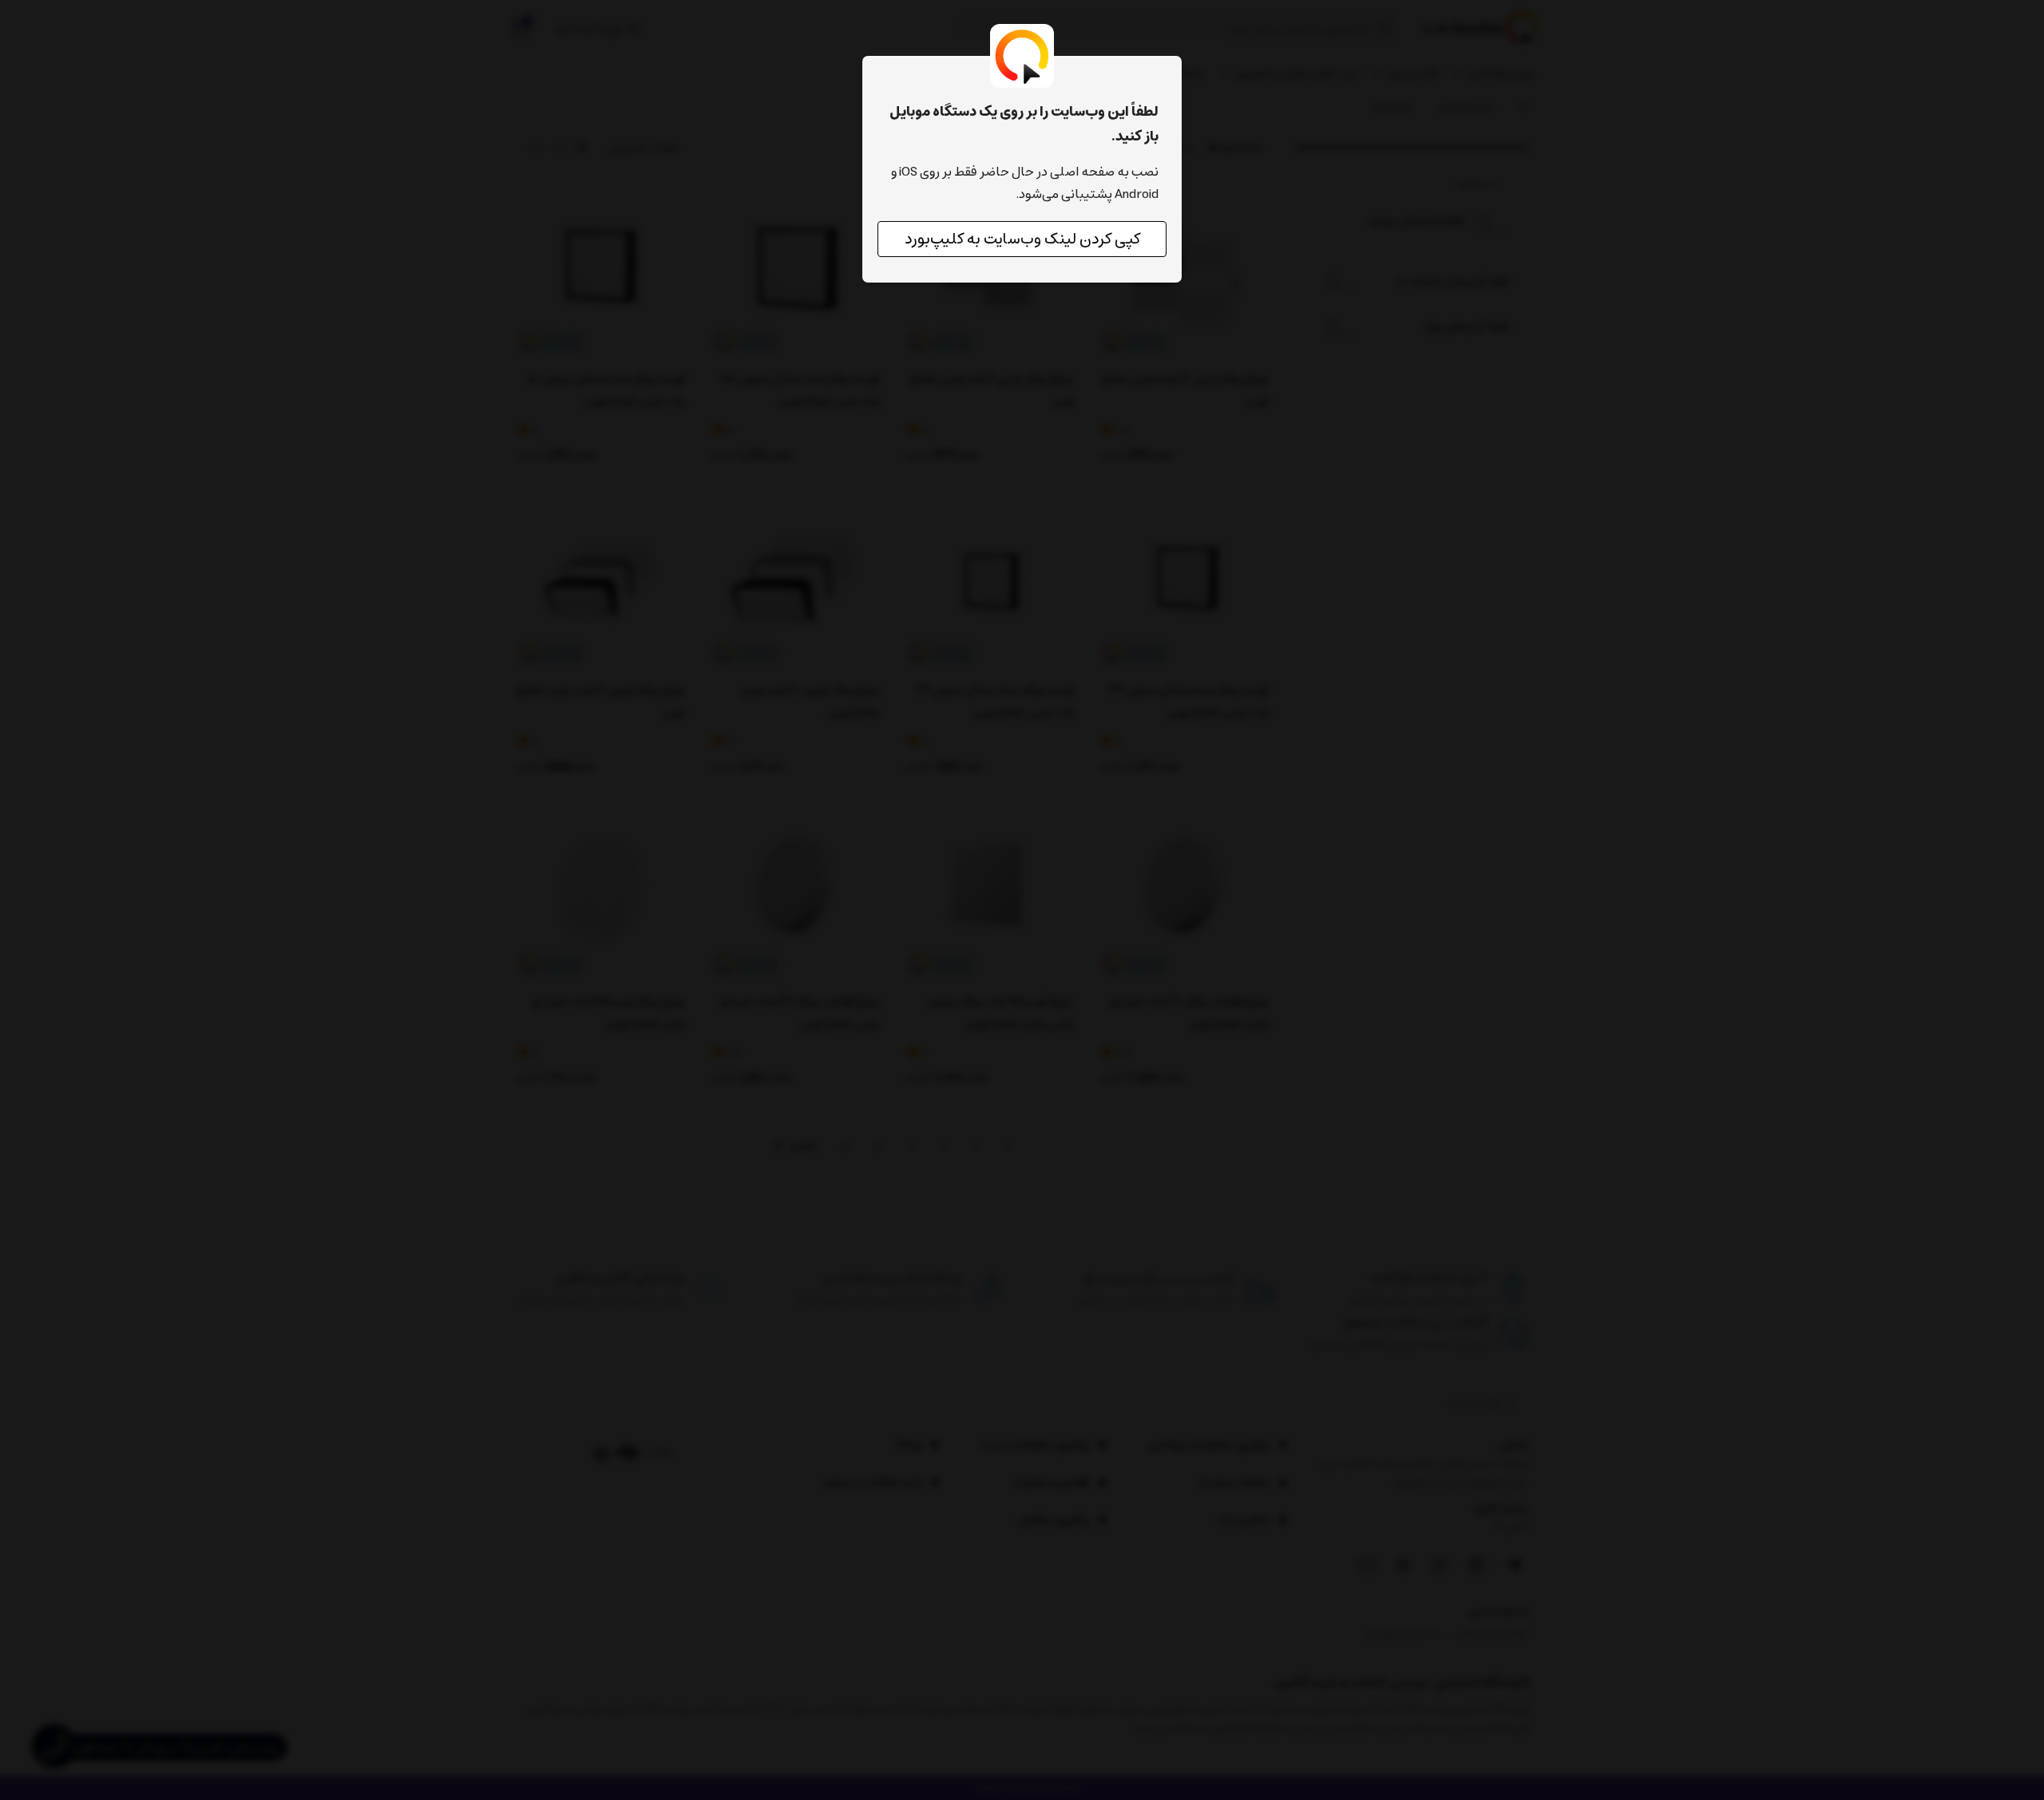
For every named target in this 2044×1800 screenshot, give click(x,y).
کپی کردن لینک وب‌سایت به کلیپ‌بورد (1022, 239)
